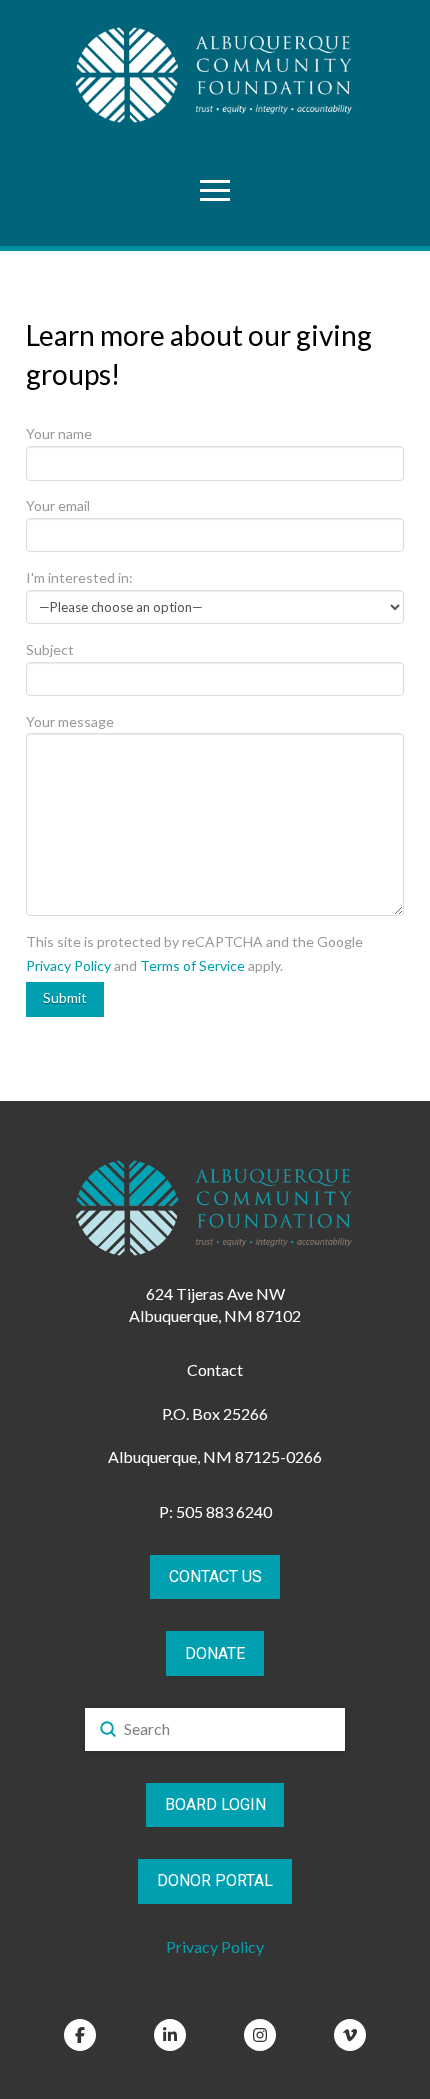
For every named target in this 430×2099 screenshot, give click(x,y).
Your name (59, 433)
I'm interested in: (79, 577)
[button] (215, 190)
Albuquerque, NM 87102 (215, 1315)
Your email (58, 505)
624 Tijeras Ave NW (215, 1293)
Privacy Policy (68, 965)
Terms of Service (192, 965)
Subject (50, 649)
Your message (70, 721)
